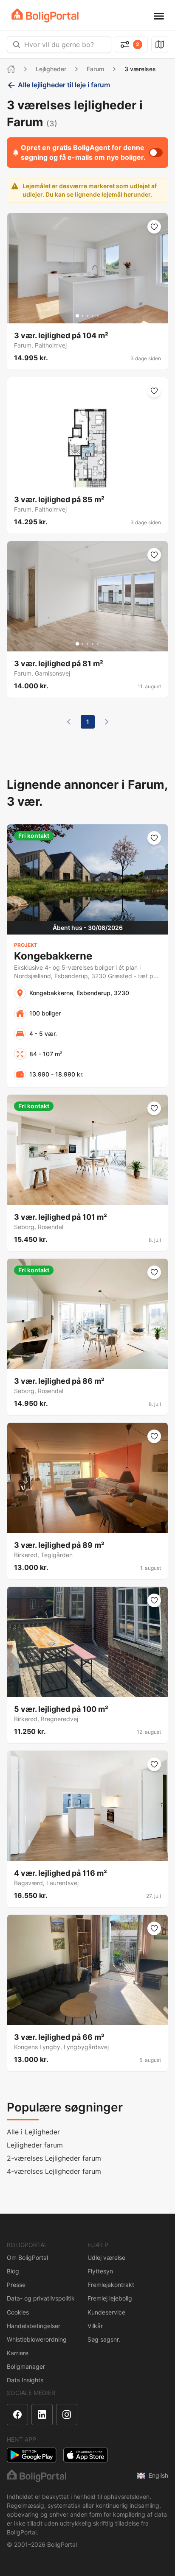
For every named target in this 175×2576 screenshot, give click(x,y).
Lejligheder (51, 69)
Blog (13, 2271)
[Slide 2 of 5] (82, 316)
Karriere (18, 2353)
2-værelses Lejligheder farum (54, 2158)
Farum (95, 69)
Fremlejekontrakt (111, 2285)
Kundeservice (106, 2312)
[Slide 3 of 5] (87, 316)
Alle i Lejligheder (33, 2132)
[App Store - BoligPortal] (86, 2455)
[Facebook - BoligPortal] (17, 2415)
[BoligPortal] (45, 15)
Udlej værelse (106, 2257)
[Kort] (160, 45)
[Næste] (107, 722)
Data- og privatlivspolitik (41, 2298)
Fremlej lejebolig (110, 2298)
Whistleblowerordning (37, 2339)
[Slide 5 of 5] (98, 316)
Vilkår (95, 2326)
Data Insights (25, 2380)
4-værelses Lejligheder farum (54, 2171)
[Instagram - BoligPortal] (67, 2415)
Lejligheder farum (35, 2145)
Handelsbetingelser (34, 2326)
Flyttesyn (100, 2271)
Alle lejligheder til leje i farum (64, 85)
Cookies (18, 2312)
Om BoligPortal (27, 2257)
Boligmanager (26, 2366)
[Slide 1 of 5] (77, 316)
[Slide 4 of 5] (93, 316)
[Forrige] (69, 722)
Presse (16, 2285)
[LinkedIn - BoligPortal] (42, 2415)
